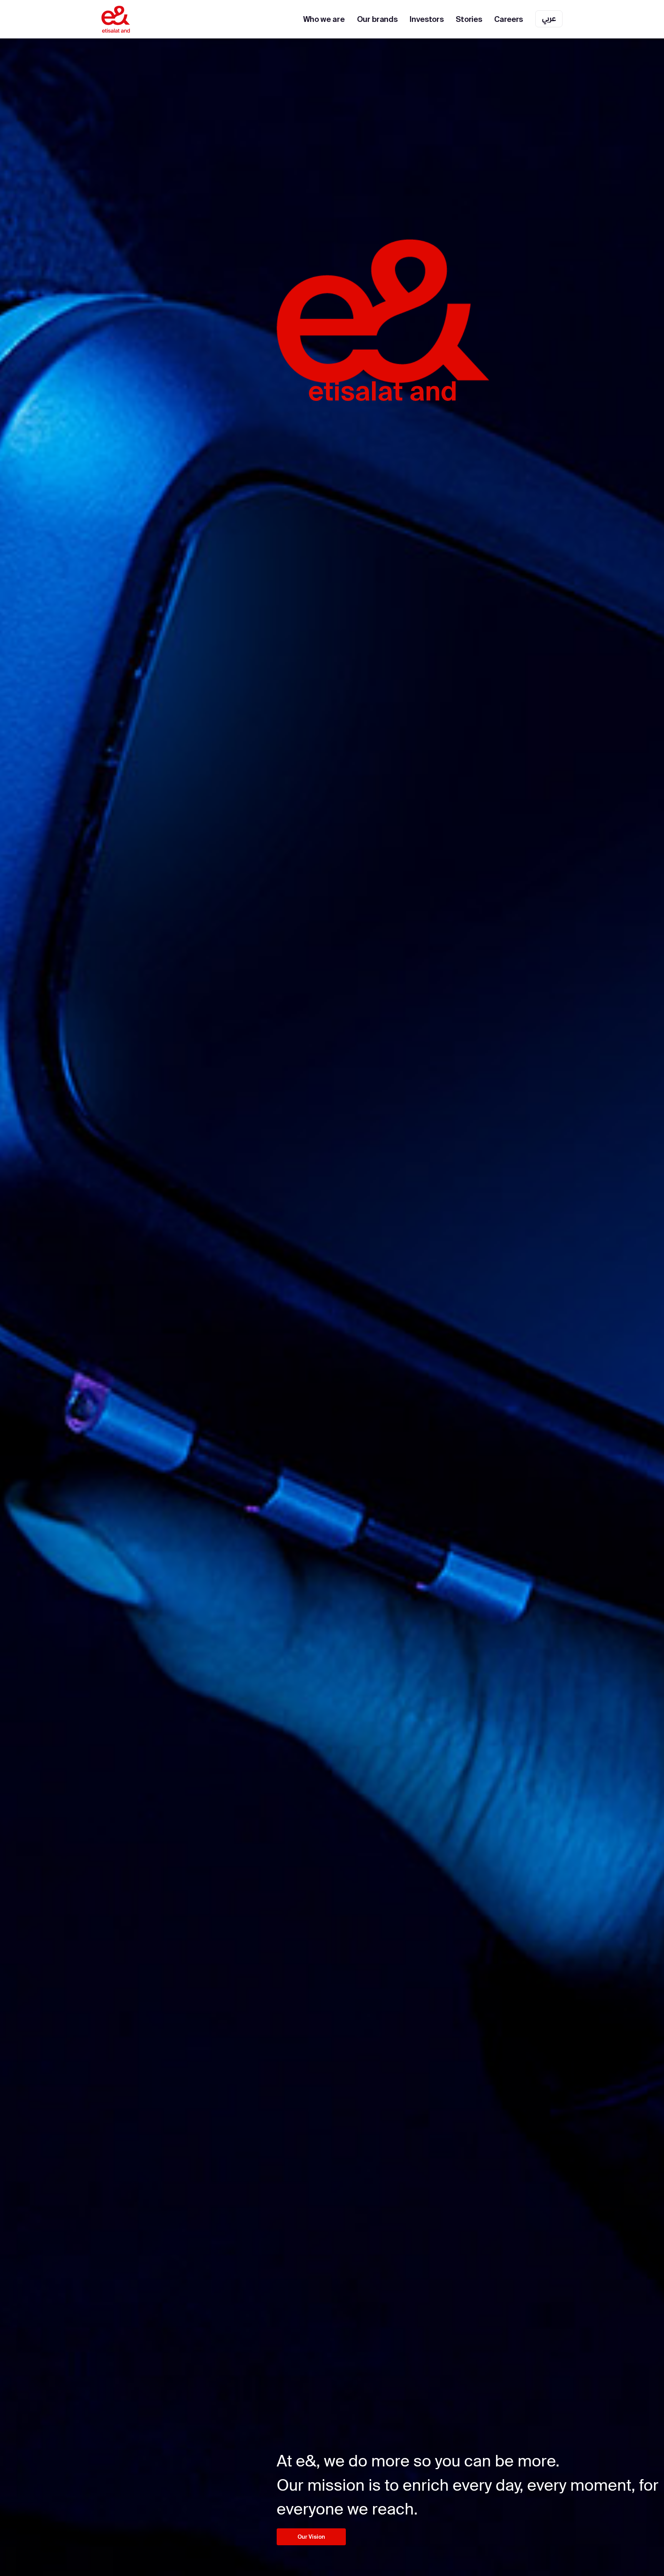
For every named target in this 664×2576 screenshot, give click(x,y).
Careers (509, 19)
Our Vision (311, 2537)
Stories (469, 19)
